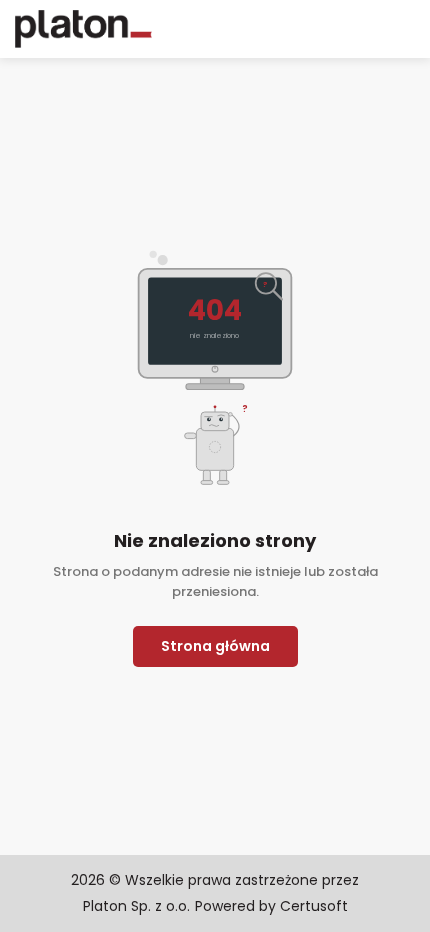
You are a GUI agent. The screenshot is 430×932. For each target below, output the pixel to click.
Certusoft (314, 906)
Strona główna (215, 646)
